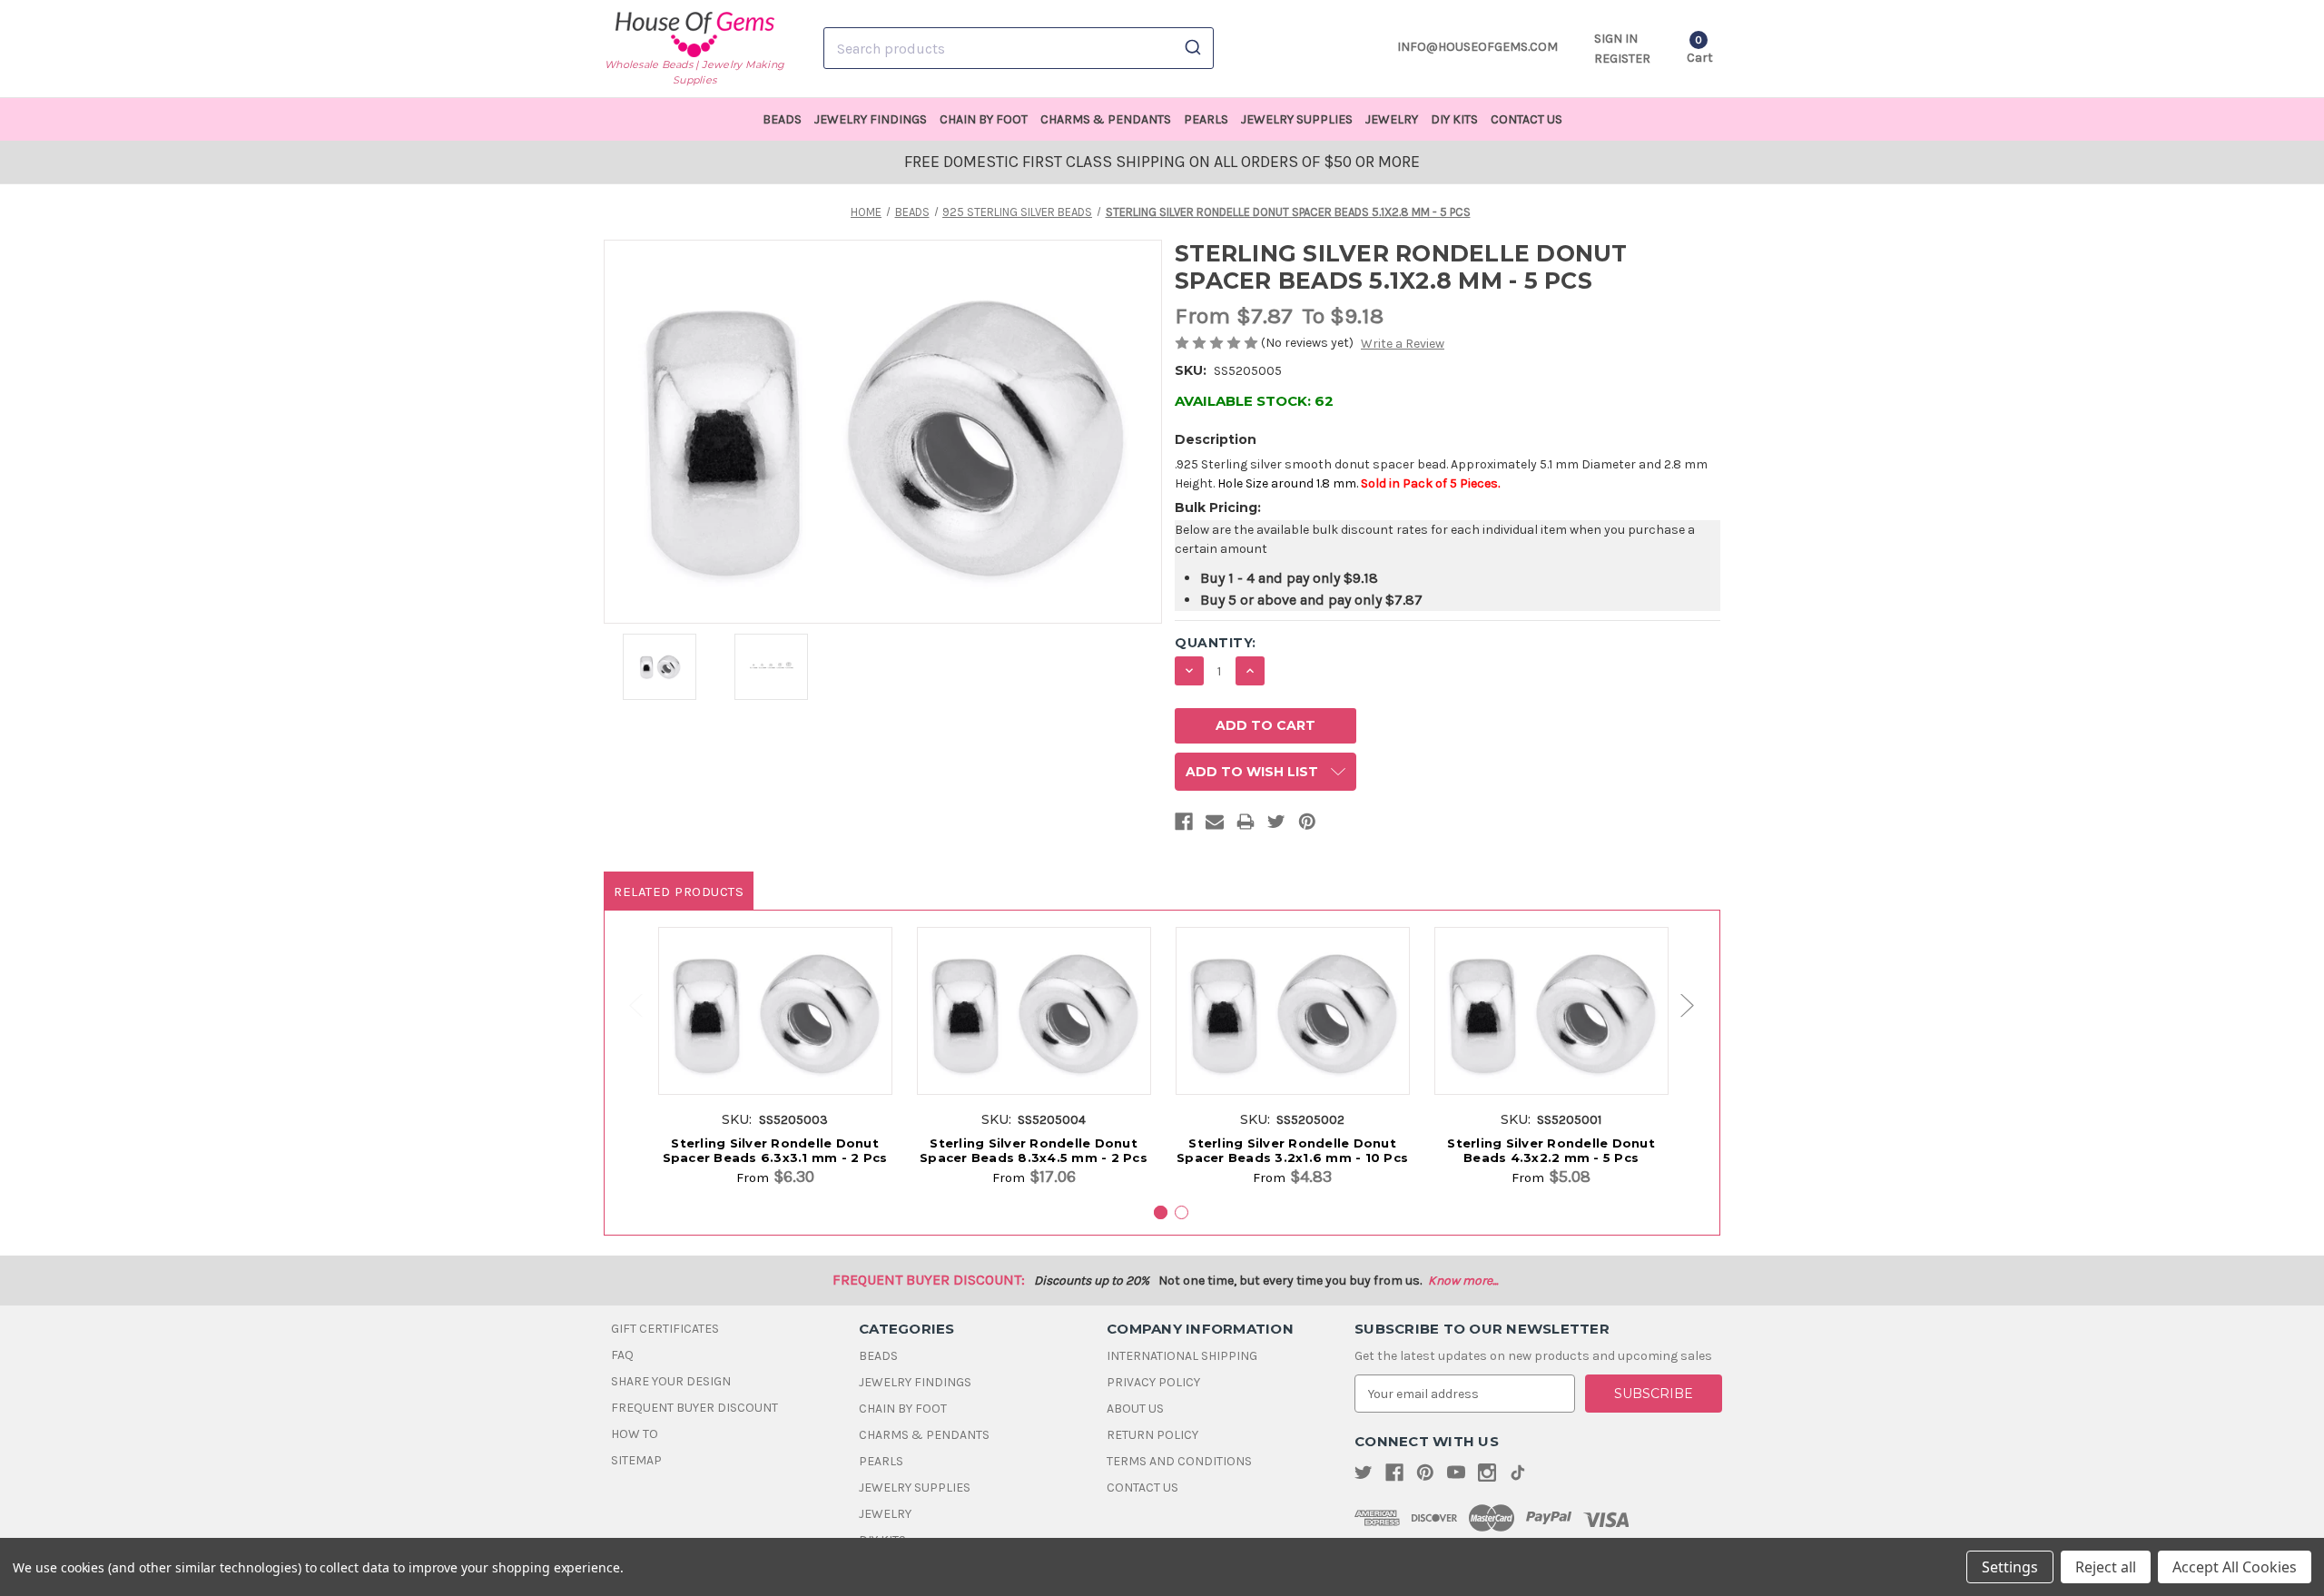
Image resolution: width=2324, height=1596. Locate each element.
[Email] (1215, 825)
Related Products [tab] (679, 892)
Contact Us (1526, 119)
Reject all (2106, 1567)
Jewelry (1392, 119)
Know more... (1463, 1281)
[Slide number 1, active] (1161, 1212)
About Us (1135, 1409)
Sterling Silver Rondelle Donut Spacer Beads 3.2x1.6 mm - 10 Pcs (1292, 1150)
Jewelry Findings (871, 119)
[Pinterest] (1307, 825)
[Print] (1246, 825)
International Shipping (1182, 1356)
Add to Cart (775, 1030)
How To (635, 1434)
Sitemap (636, 1460)
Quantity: (1216, 643)
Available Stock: (1254, 401)
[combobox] (1019, 48)
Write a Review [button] (1403, 344)
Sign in (1616, 39)
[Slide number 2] (1182, 1212)
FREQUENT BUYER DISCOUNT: (929, 1280)
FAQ (622, 1355)
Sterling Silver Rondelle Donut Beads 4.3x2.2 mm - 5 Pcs (1551, 1150)
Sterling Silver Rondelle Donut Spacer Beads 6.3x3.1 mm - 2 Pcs (775, 1150)
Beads (782, 119)
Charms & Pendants (1106, 119)
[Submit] (1192, 48)
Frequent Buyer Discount (694, 1408)
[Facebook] (1184, 825)
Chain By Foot (984, 119)
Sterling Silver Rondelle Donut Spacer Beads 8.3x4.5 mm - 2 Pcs (1034, 1150)
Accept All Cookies (2235, 1567)
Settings (2010, 1567)
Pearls (1206, 119)
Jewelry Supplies (1297, 119)
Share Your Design (671, 1381)
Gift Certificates (665, 1329)
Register (1622, 59)
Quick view (775, 997)
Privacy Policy (1153, 1382)
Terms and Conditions (1179, 1461)
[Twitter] (1276, 825)
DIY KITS (1454, 119)
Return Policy (1152, 1435)
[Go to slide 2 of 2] (627, 1005)
